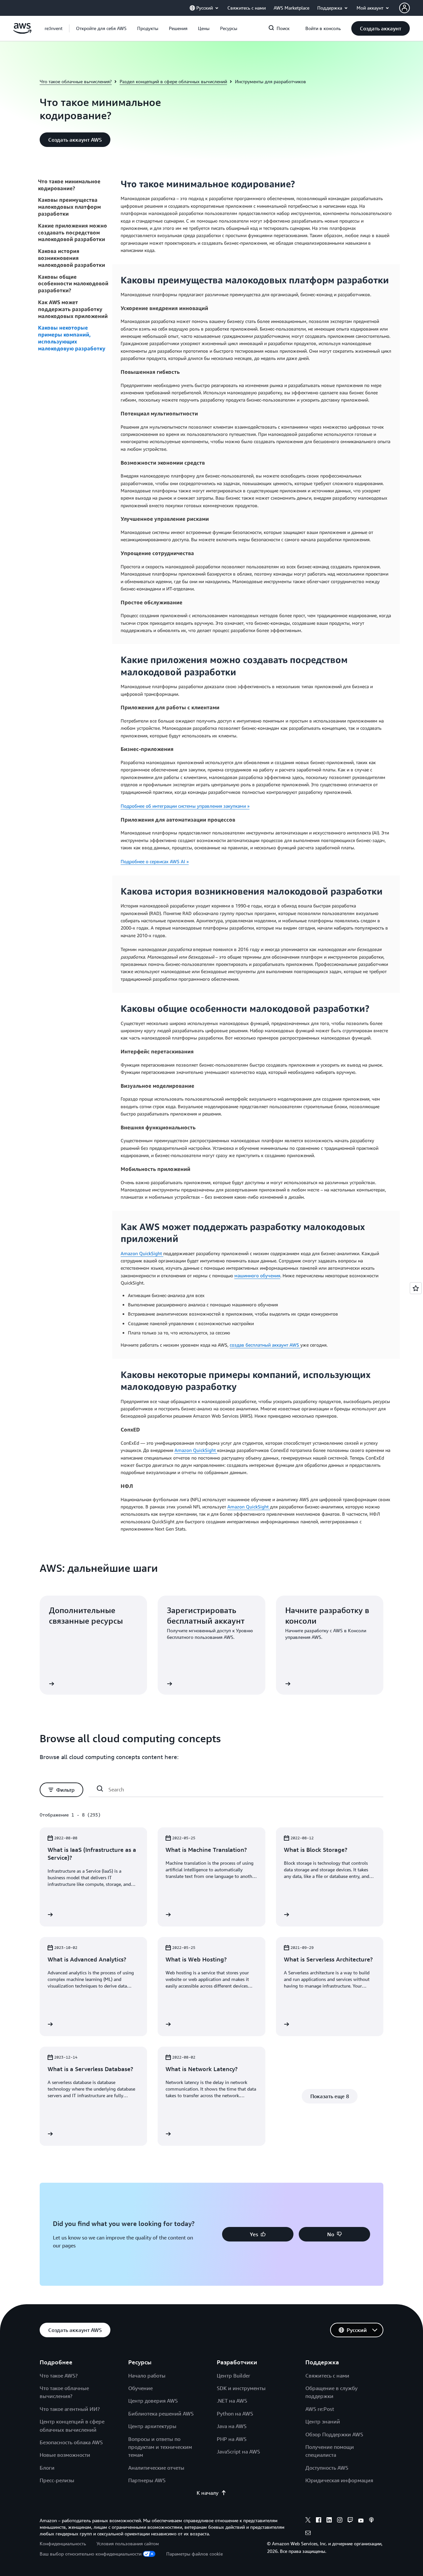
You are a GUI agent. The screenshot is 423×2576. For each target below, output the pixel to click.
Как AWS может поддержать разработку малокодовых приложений (73, 309)
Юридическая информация (339, 2480)
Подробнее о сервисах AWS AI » (155, 861)
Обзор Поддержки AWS (334, 2434)
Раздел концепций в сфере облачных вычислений (173, 81)
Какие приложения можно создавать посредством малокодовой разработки (73, 232)
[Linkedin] (329, 2521)
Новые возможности (65, 2455)
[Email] (308, 2534)
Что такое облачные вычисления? (76, 81)
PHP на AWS (232, 2439)
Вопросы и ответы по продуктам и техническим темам (160, 2447)
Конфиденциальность (63, 2543)
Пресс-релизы (57, 2480)
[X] (308, 2521)
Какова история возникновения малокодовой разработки (72, 258)
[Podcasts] (371, 2521)
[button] (101, 28)
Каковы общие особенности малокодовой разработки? (73, 284)
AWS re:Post (320, 2409)
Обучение (140, 2388)
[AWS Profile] (404, 8)
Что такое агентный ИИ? (70, 2409)
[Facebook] (319, 2521)
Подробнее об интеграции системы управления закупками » (185, 806)
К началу (208, 2493)
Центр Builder (233, 2376)
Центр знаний (323, 2421)
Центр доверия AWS (153, 2401)
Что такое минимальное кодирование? (69, 185)
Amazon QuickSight (142, 1253)
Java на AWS (232, 2426)
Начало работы (147, 2376)
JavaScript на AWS (238, 2452)
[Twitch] (350, 2521)
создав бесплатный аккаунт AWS (265, 1345)
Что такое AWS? (59, 2376)
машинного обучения (257, 1275)
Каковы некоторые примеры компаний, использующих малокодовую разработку (72, 338)
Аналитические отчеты (156, 2468)
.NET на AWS (232, 2401)
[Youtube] (361, 2521)
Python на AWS (235, 2414)
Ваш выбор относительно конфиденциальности (91, 2554)
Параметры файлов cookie (194, 2554)
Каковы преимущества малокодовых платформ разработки (69, 207)
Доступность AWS (327, 2468)
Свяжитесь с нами (327, 2376)
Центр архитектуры (152, 2426)
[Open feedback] (416, 1288)
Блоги (47, 2468)
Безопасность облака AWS (71, 2442)
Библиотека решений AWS (161, 2414)
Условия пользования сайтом (128, 2543)
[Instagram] (340, 2521)
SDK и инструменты (241, 2388)
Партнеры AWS (147, 2480)
